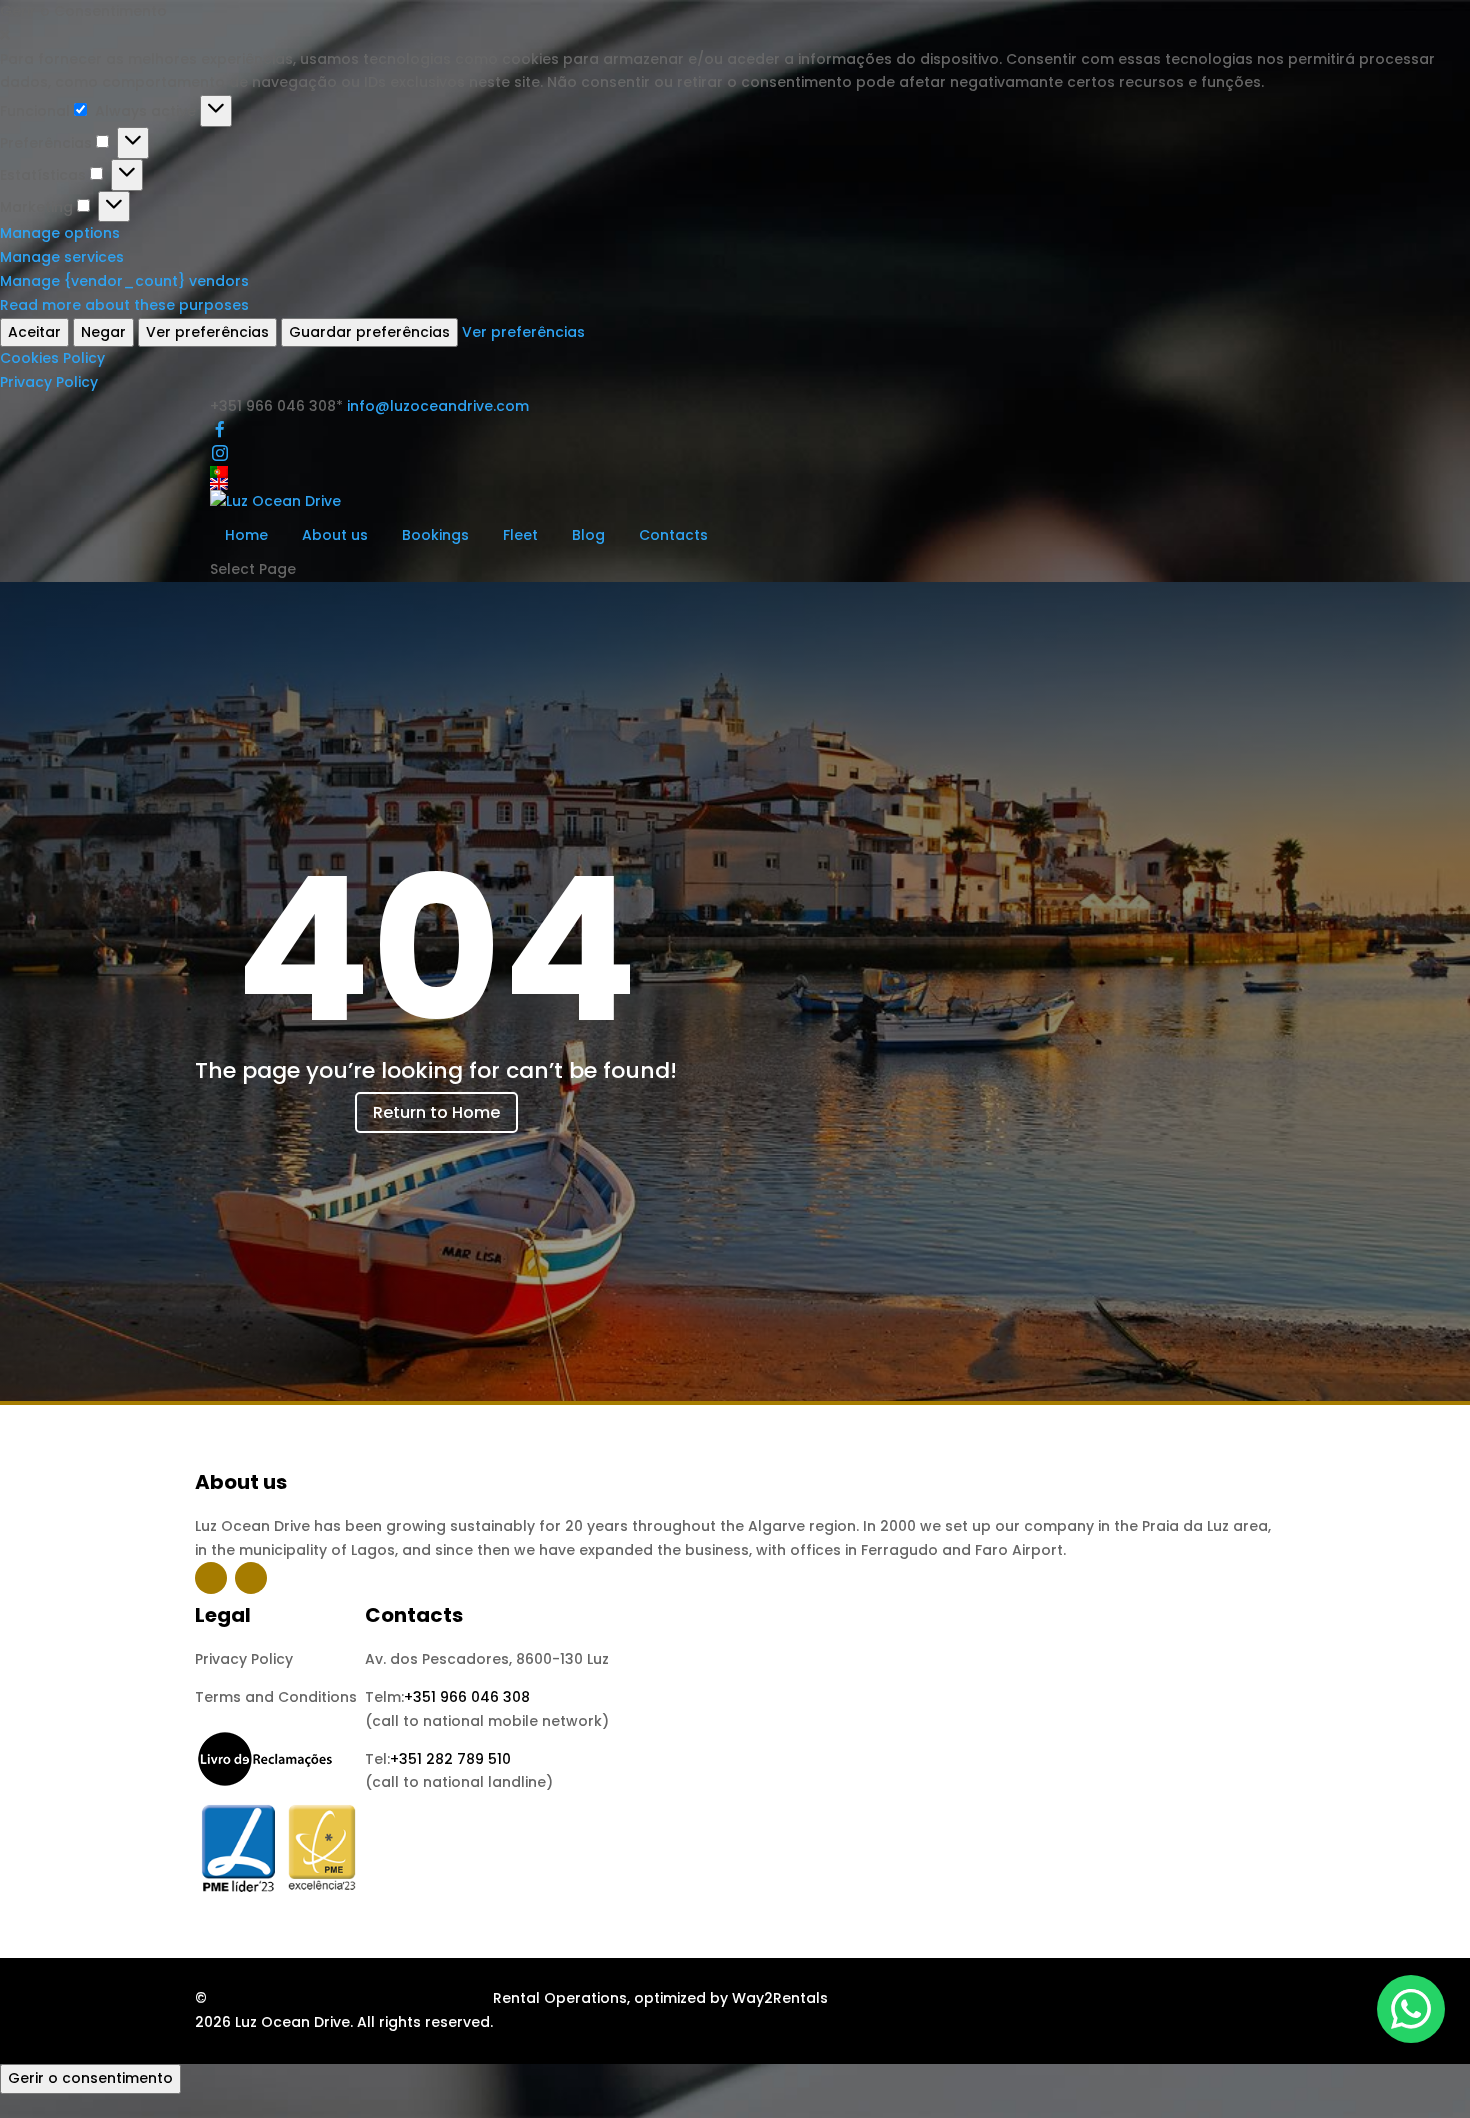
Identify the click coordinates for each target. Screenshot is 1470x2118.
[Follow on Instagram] (251, 1578)
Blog (588, 535)
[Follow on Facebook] (211, 1578)
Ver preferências (207, 332)
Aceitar (34, 332)
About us (335, 535)
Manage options (60, 233)
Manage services (62, 257)
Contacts (673, 535)
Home (246, 535)
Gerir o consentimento (90, 2078)
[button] (735, 36)
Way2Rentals (780, 1998)
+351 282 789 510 (450, 1759)
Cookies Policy (52, 358)
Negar (103, 332)
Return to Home (436, 1112)
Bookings (435, 535)
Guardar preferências (369, 332)
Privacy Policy (49, 382)
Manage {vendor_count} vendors (124, 281)
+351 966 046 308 (467, 1697)
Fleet (520, 535)
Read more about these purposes (124, 305)
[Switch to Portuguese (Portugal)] (735, 472)
